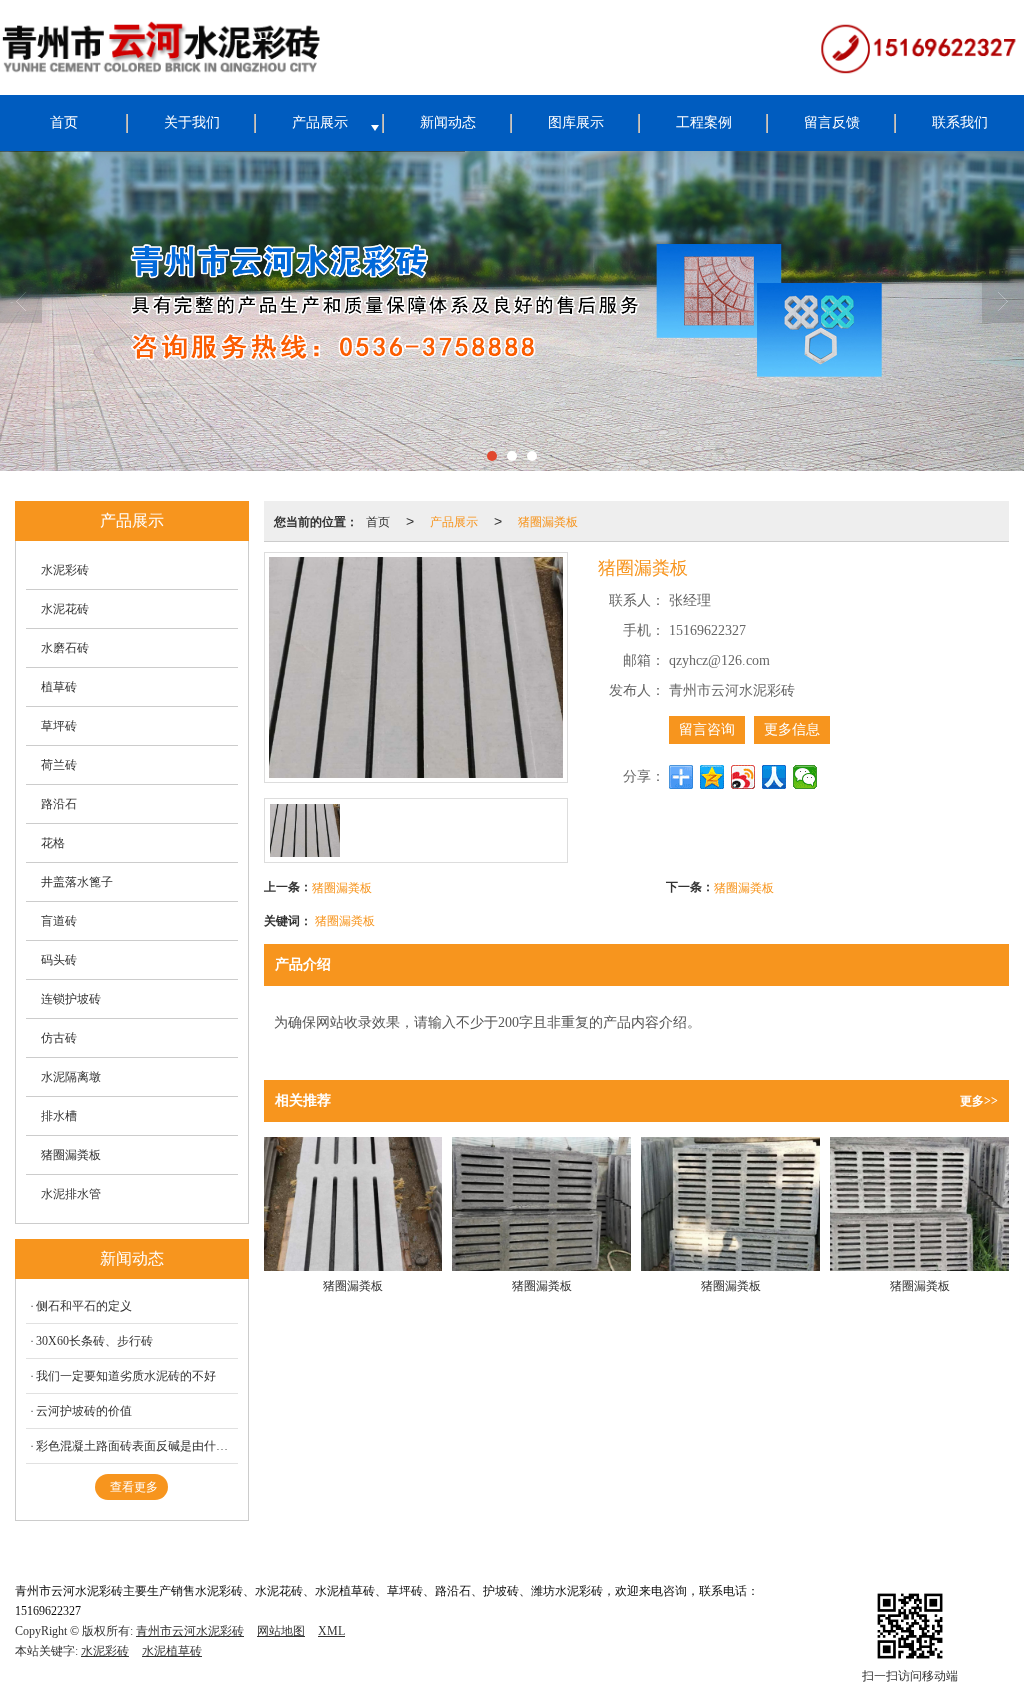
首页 (64, 122)
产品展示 (320, 122)
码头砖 (59, 960)
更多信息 (792, 729)
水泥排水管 (71, 1194)
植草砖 (59, 687)
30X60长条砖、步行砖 (94, 1341)
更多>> (979, 1101)
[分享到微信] (805, 777)
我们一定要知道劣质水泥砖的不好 (126, 1376)
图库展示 (576, 122)
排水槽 (59, 1116)
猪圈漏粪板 (548, 520)
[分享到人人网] (774, 777)
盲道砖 (59, 921)
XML (331, 1631)
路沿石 (59, 804)
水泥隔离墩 (71, 1077)
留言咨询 (707, 729)
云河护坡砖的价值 (84, 1411)
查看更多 (134, 1487)
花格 (53, 843)
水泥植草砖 (172, 1651)
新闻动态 (448, 122)
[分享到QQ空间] (712, 777)
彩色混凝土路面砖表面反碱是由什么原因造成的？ (137, 1446)
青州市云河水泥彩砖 (190, 1631)
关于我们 (192, 122)
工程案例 (704, 122)
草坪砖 (59, 726)
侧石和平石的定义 (84, 1306)
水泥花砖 (65, 609)
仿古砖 (59, 1038)
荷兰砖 (59, 765)
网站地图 (281, 1631)
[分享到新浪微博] (743, 777)
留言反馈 (832, 122)
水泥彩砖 (65, 570)
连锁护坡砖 (71, 999)
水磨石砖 (65, 648)
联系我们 (960, 122)
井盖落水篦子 (77, 882)
